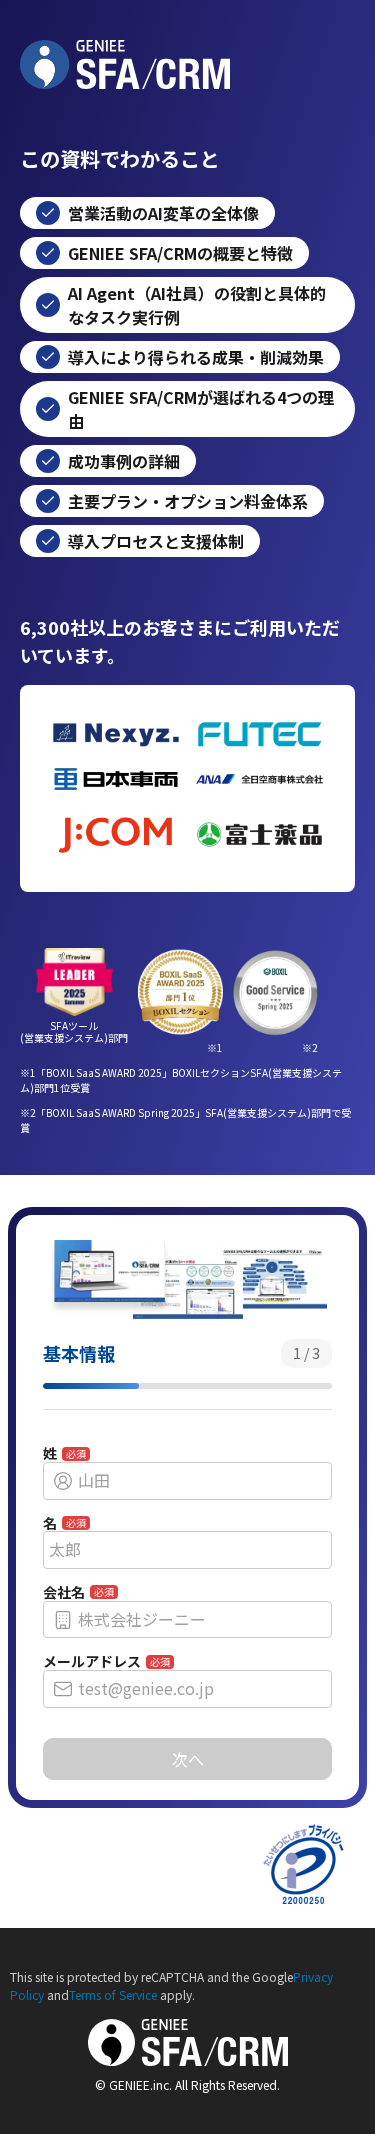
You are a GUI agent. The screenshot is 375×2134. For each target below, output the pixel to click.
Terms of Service (113, 1994)
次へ (188, 1759)
